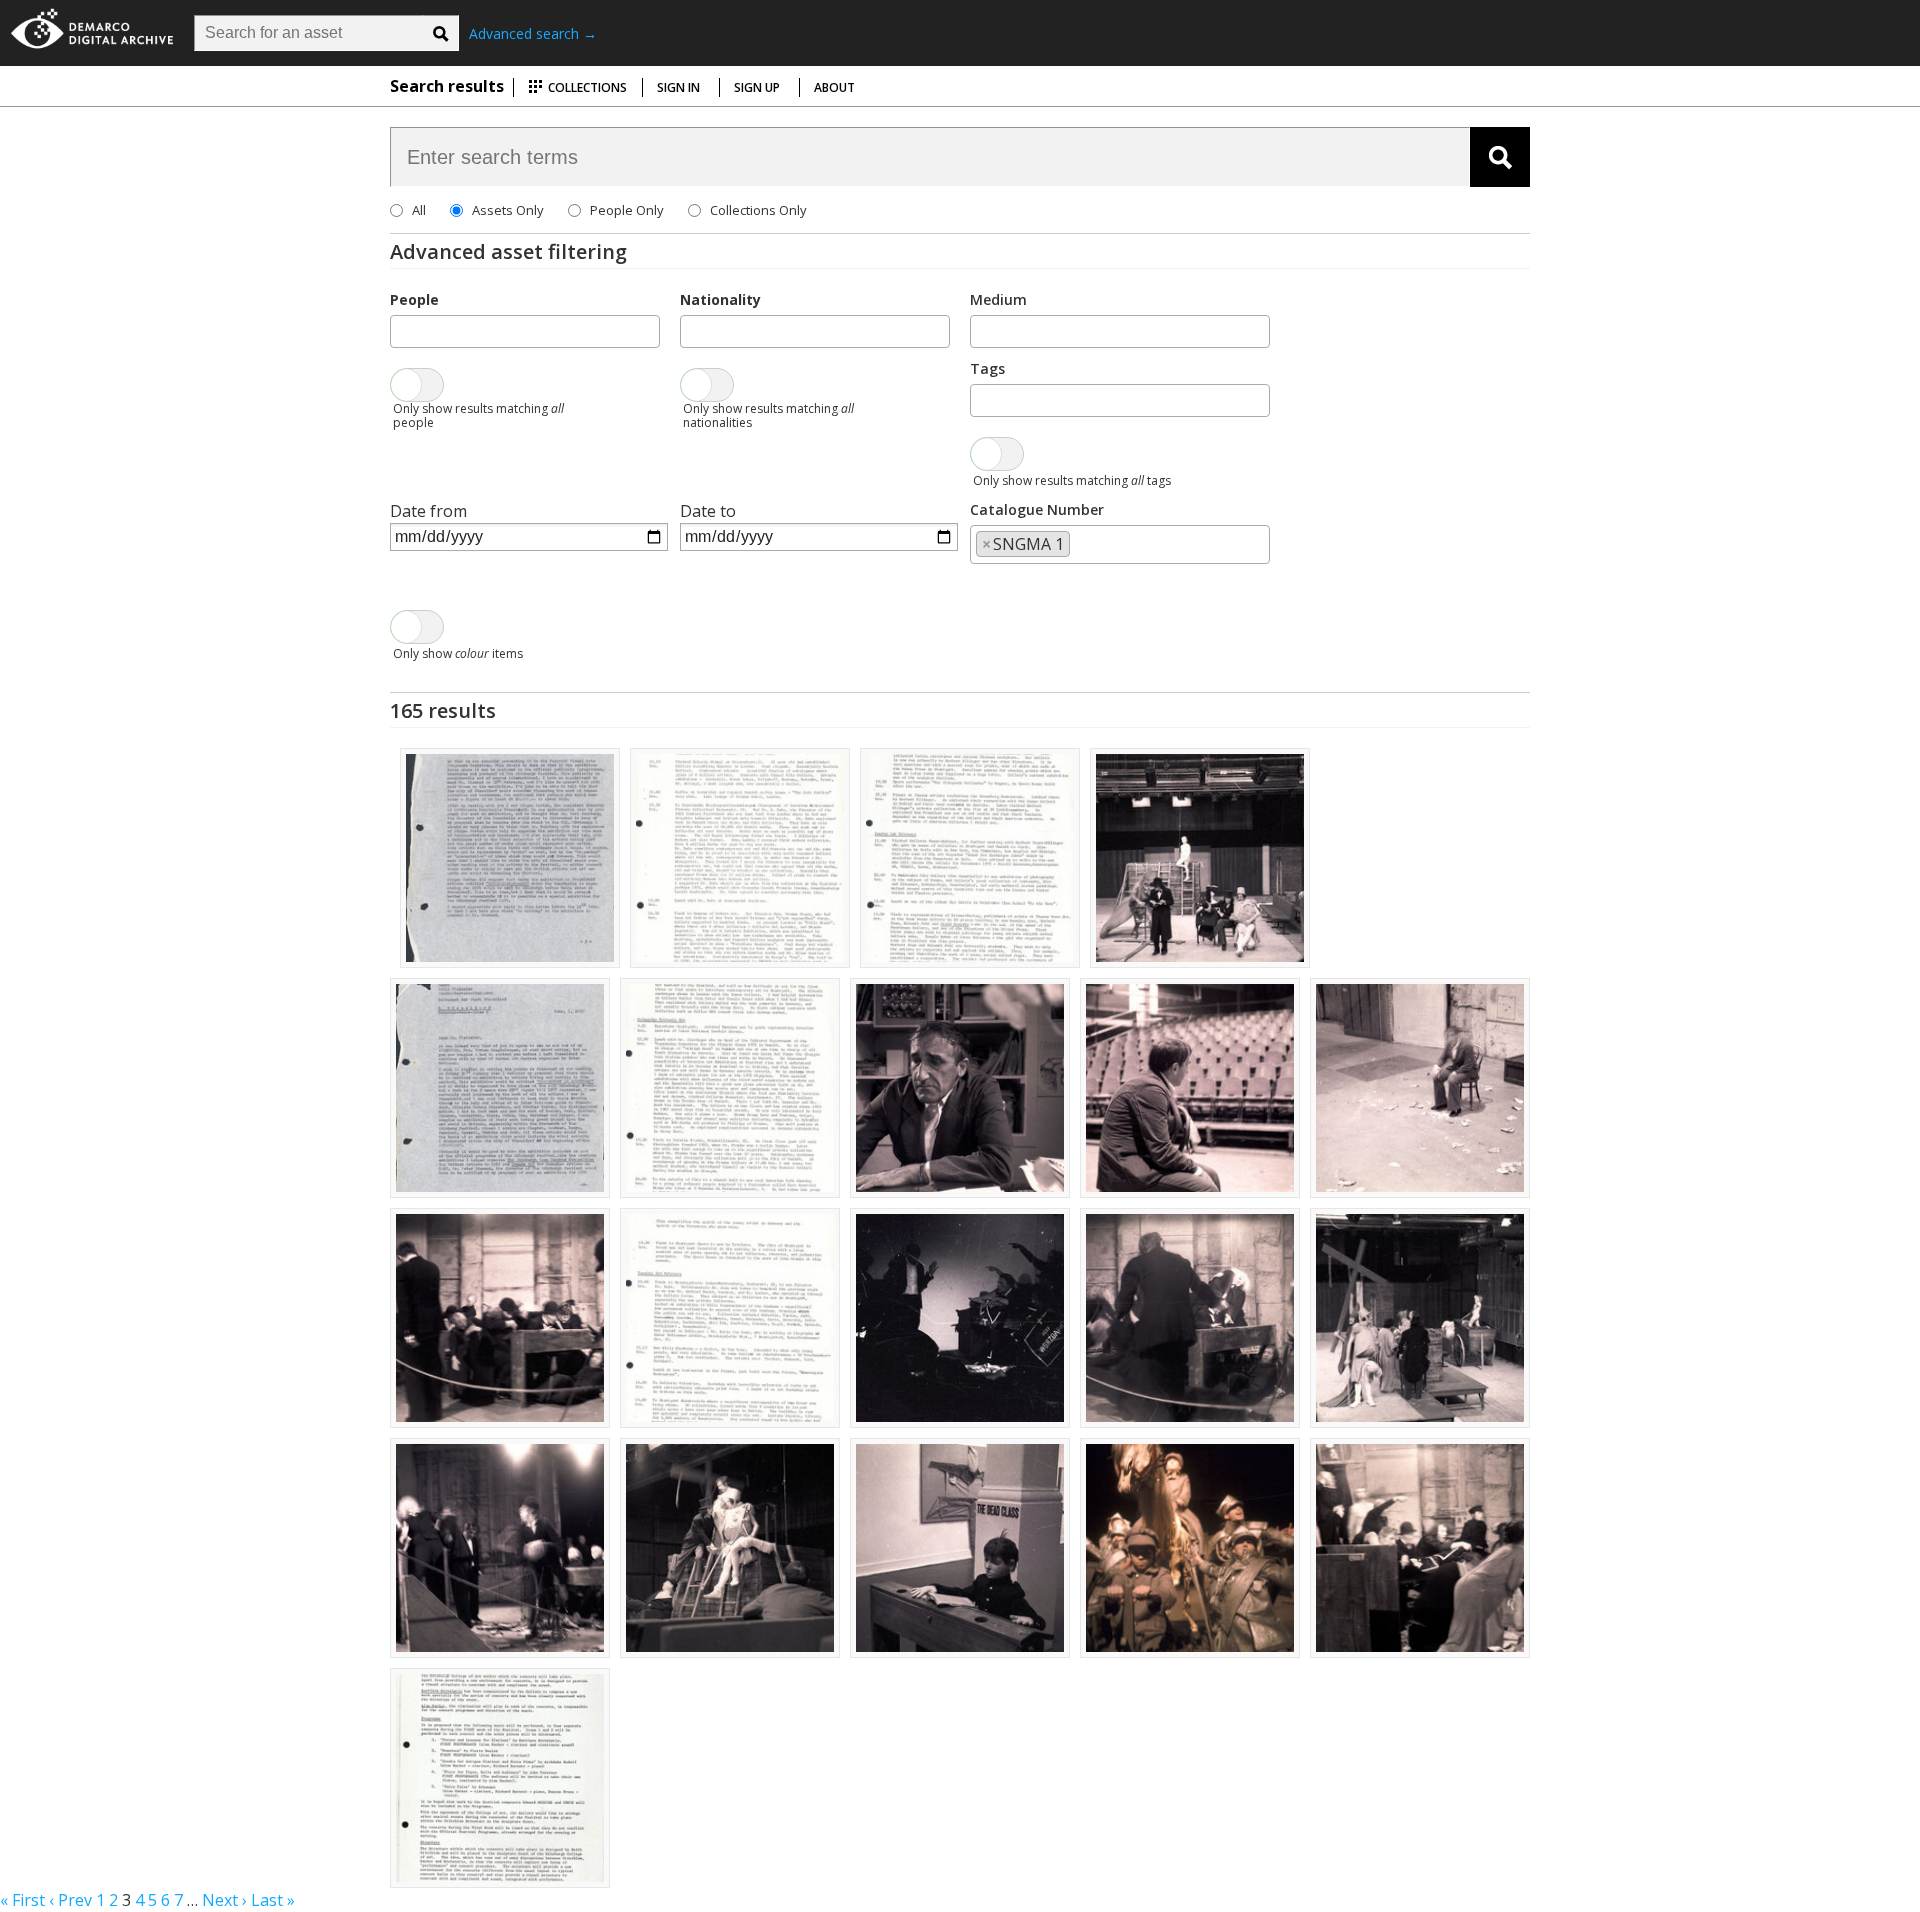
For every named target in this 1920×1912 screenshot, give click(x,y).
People (414, 299)
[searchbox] (402, 330)
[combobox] (525, 331)
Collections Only (758, 210)
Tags (987, 368)
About (834, 87)
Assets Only (508, 210)
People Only (627, 210)
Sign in (678, 87)
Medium (998, 299)
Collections (586, 87)
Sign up (757, 87)
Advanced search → (533, 33)
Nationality (720, 299)
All (419, 210)
